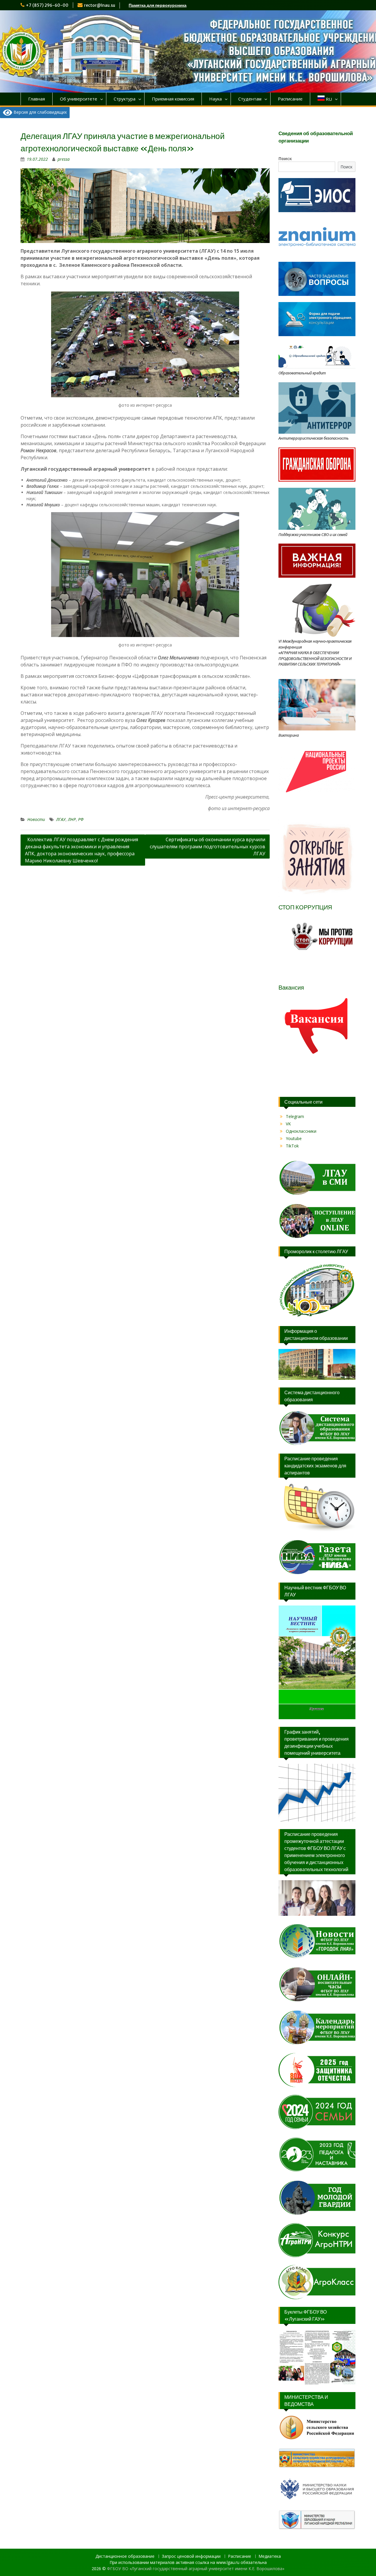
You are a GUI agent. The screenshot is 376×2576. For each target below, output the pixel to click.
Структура (125, 99)
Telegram (295, 1116)
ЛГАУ (61, 819)
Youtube (294, 1138)
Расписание (290, 99)
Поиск (285, 159)
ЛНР (72, 819)
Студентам (250, 99)
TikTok (292, 1146)
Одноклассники (301, 1131)
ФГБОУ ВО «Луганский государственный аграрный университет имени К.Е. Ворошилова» (196, 2569)
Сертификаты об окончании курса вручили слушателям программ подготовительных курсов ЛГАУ (208, 847)
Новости (36, 819)
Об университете (79, 99)
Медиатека (270, 2556)
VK (288, 1124)
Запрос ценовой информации (191, 2556)
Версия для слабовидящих (40, 112)
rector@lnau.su (100, 5)
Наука (215, 99)
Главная (37, 99)
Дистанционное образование (125, 2556)
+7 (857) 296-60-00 (47, 5)
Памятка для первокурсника (158, 5)
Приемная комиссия (173, 99)
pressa (64, 159)
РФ (81, 819)
